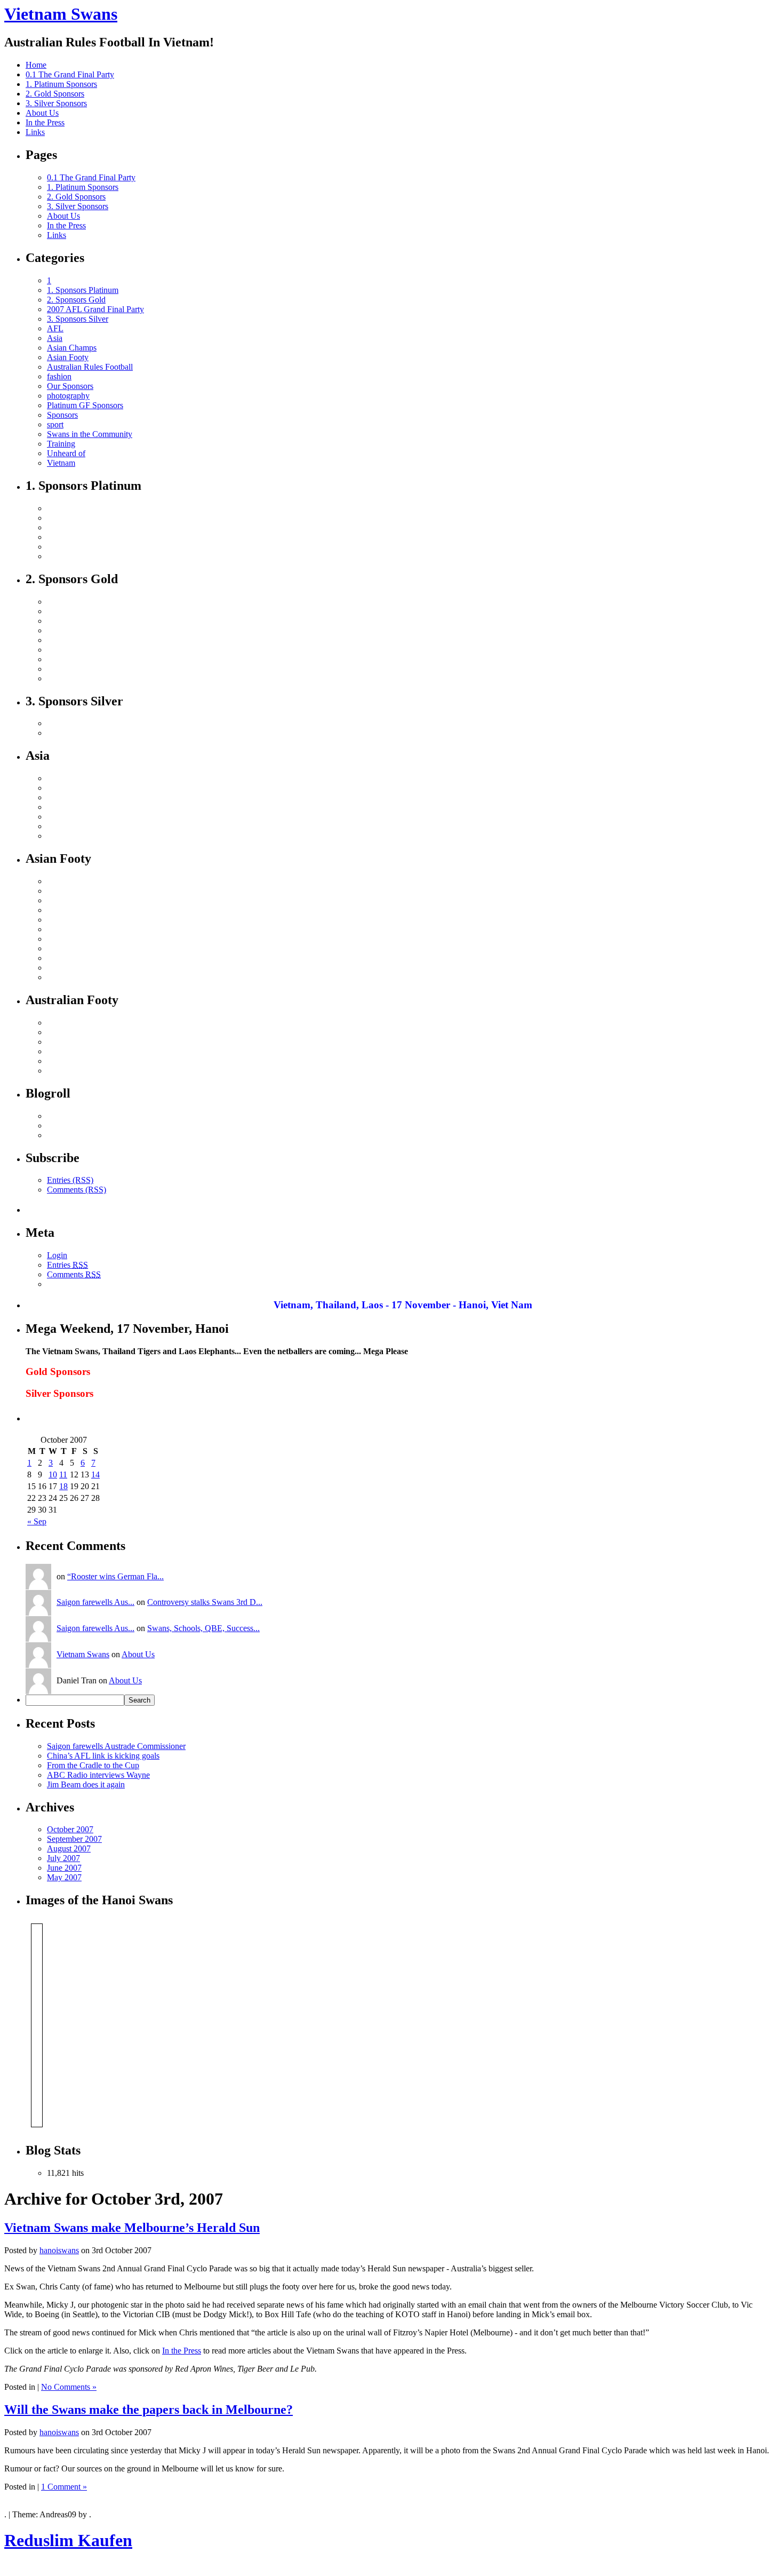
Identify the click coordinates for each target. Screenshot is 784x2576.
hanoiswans (59, 2250)
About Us (42, 113)
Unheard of (66, 453)
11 (63, 1474)
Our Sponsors (70, 386)
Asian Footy (68, 357)
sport (55, 424)
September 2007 (74, 1839)
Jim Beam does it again (86, 1784)
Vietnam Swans (61, 14)
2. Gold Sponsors (55, 94)
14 (95, 1474)
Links (35, 132)
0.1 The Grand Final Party (70, 74)
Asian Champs (72, 348)
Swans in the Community (90, 434)
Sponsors (62, 415)
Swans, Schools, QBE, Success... (203, 1628)
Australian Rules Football (90, 367)
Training (61, 444)
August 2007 (69, 1848)
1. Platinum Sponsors (61, 84)
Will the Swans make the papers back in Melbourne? (149, 2410)
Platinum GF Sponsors (85, 405)
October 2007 (70, 1829)
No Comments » (69, 2387)
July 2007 (63, 1858)
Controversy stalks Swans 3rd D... (205, 1602)
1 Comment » (64, 2487)
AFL (55, 328)
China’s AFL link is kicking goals (103, 1756)
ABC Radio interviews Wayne (98, 1775)
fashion (59, 376)
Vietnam (61, 463)
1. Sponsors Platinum (83, 290)
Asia (55, 338)
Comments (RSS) (77, 1190)
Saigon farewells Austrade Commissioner (116, 1746)
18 (63, 1486)
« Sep (37, 1521)
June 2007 (64, 1868)
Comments (74, 1274)
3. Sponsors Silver (78, 319)
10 (53, 1474)
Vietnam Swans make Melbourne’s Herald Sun (132, 2228)
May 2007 (64, 1877)
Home (36, 65)
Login (57, 1255)
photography (68, 396)
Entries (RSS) (70, 1180)
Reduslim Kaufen (68, 2540)
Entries (67, 1265)
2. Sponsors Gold (76, 300)
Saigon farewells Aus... (95, 1602)
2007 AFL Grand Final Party (95, 309)
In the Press (45, 122)
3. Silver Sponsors (56, 103)
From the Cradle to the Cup (93, 1765)
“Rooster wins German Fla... (115, 1576)
